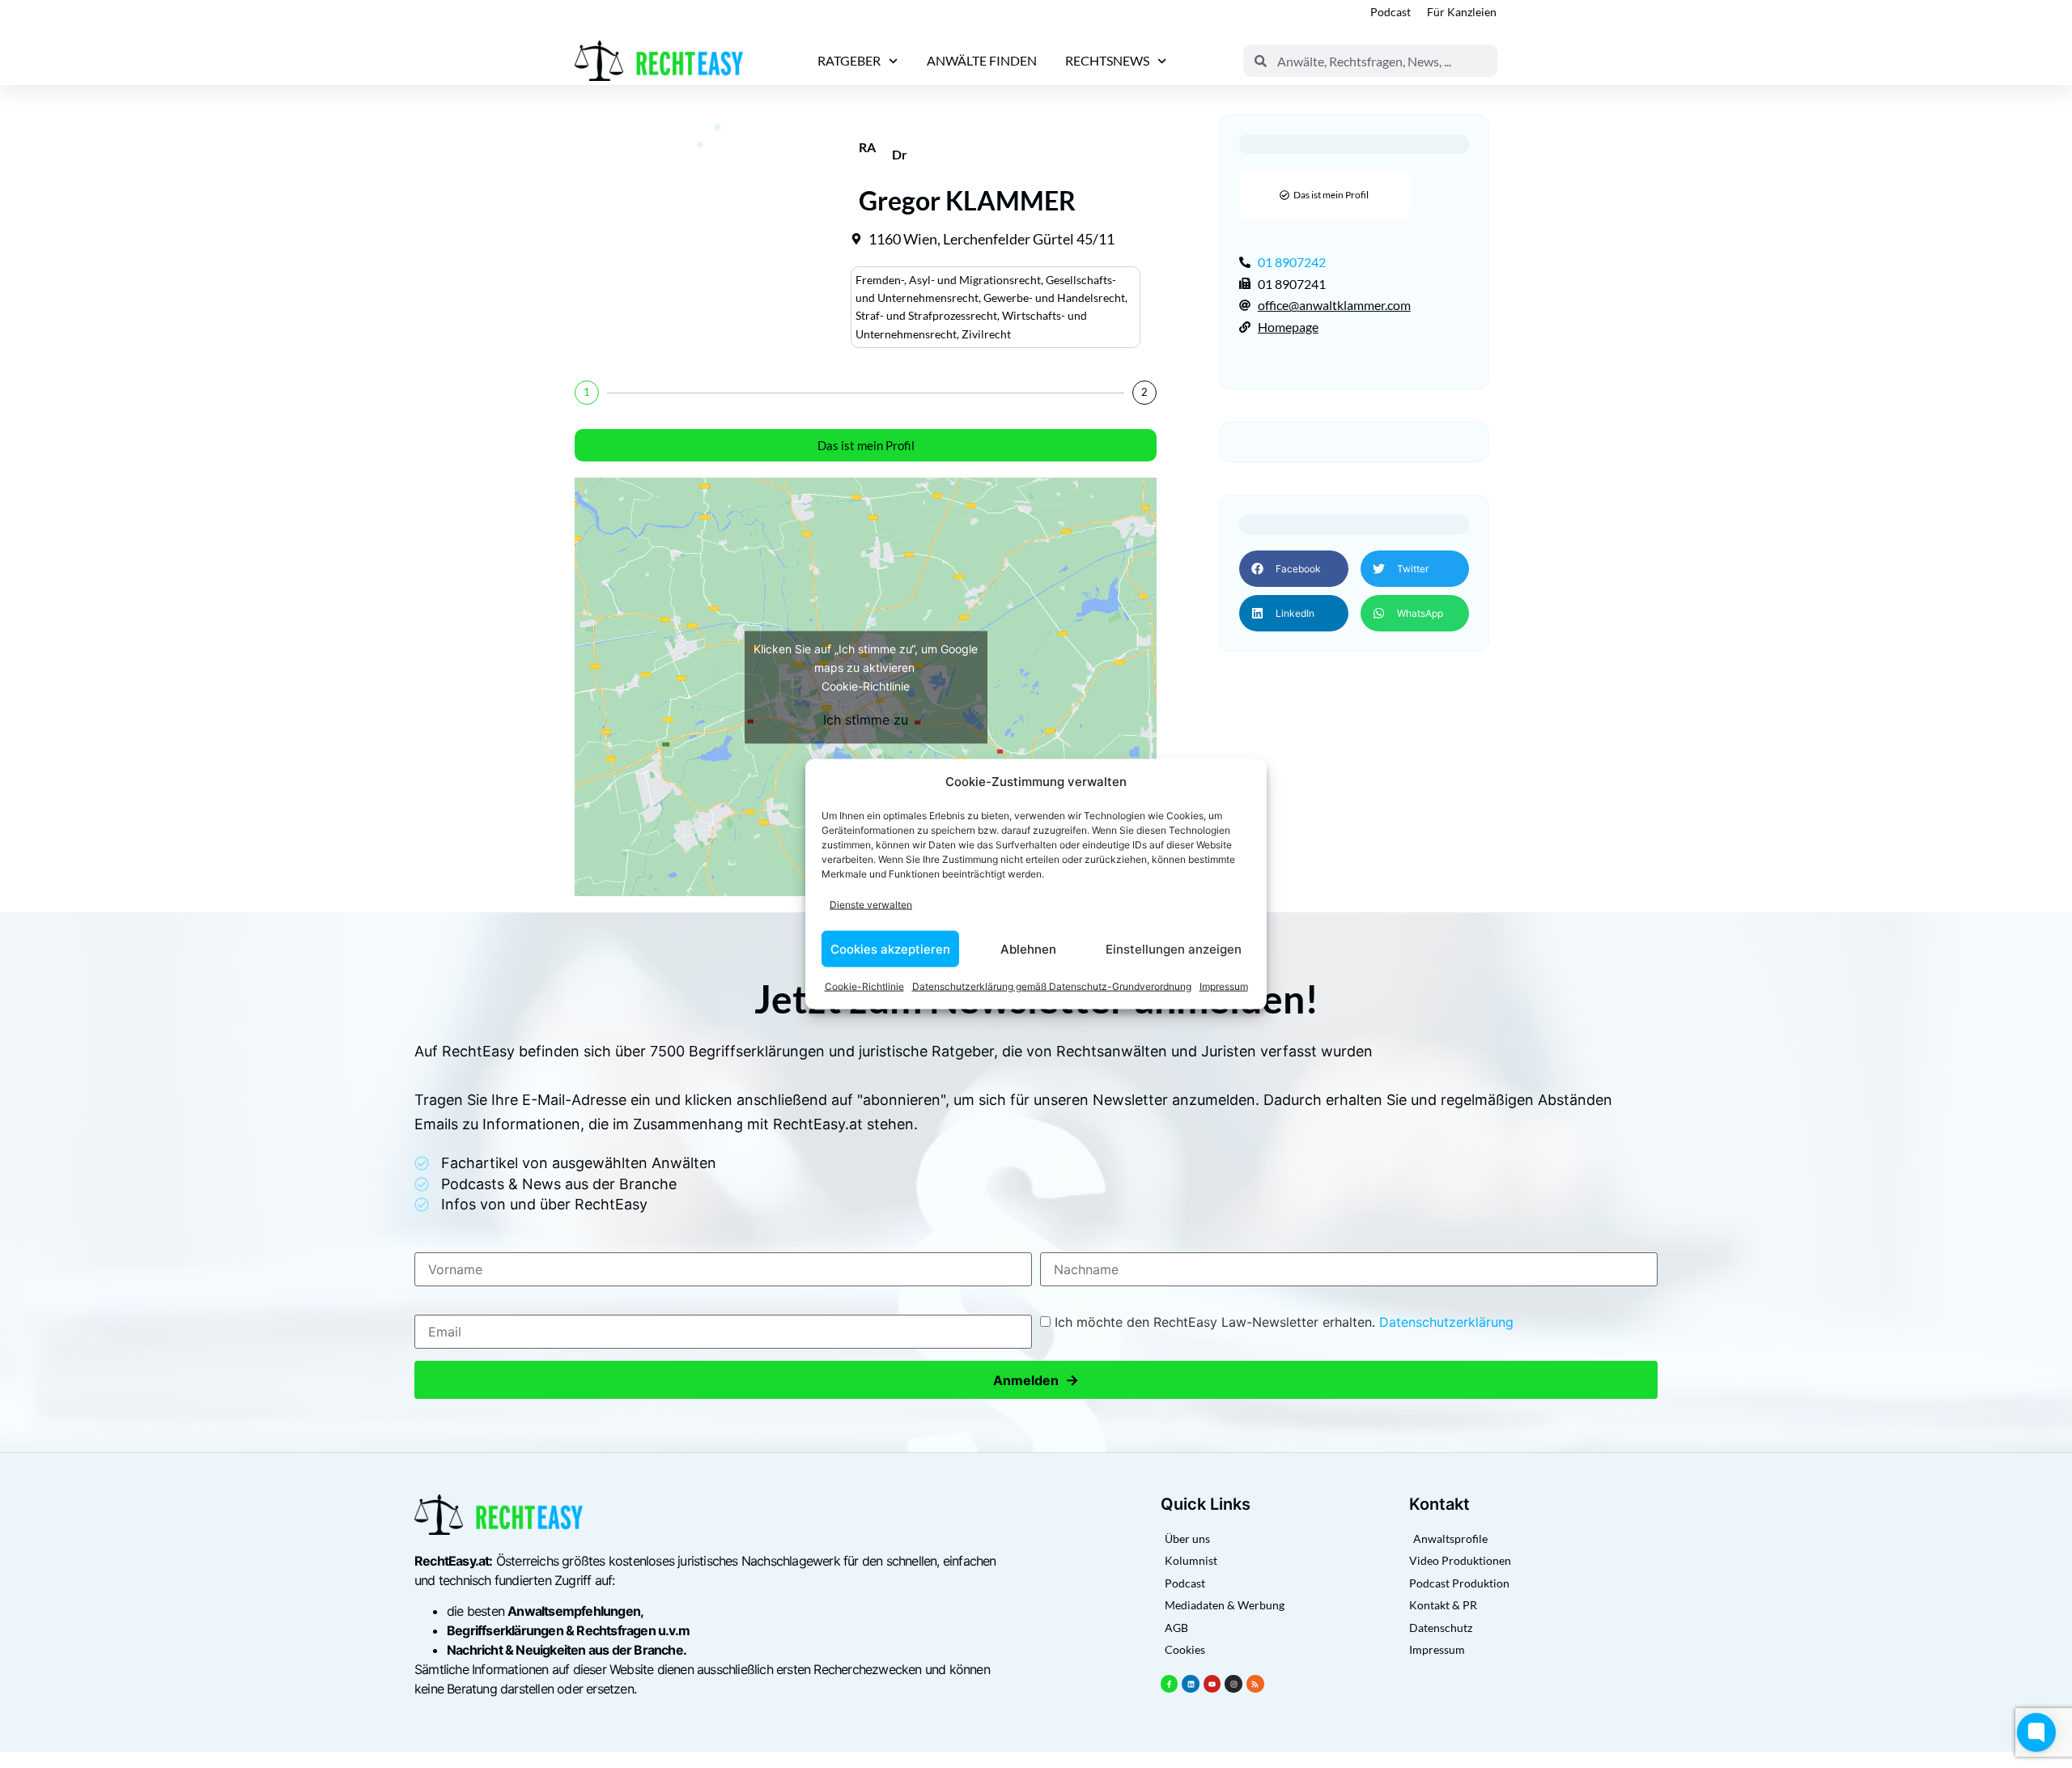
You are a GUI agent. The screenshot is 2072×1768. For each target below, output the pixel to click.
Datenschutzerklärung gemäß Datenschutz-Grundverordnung (1052, 986)
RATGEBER (849, 60)
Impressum (1224, 986)
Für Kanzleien (1462, 12)
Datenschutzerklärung (1446, 1322)
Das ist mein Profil (866, 445)
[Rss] (1255, 1684)
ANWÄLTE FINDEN (982, 60)
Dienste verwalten (871, 904)
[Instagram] (1233, 1684)
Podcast (1391, 12)
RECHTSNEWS (1107, 60)
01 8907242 (1292, 262)
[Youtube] (1212, 1684)
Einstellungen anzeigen (1174, 948)
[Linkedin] (1191, 1684)
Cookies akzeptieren (890, 948)
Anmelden (1036, 1380)
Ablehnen (1028, 948)
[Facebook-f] (1170, 1684)
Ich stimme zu (866, 719)
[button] (1293, 569)
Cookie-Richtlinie (864, 986)
